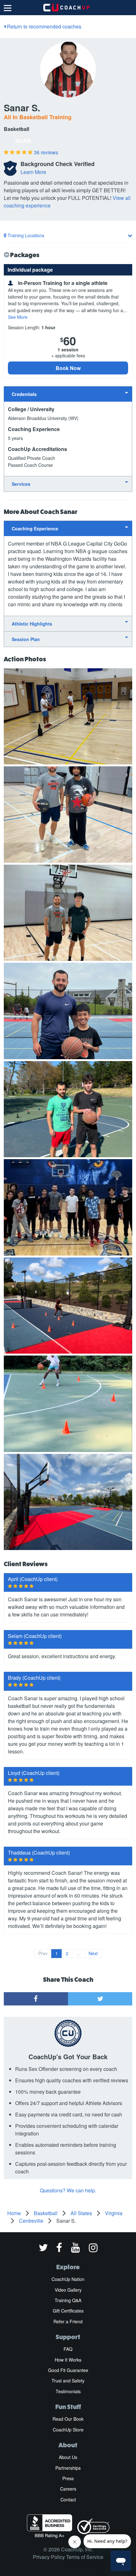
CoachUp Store (68, 2430)
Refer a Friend (68, 2321)
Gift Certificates (68, 2311)
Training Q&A (68, 2300)
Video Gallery (68, 2290)
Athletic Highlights (32, 624)
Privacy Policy (49, 2557)
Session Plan (26, 639)
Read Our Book (68, 2419)
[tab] (68, 394)
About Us (68, 2457)
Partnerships (68, 2468)
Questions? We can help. (68, 2190)
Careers (68, 2489)
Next (93, 1953)
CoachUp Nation (68, 2279)
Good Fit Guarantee (68, 2370)
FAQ (68, 2349)
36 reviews (46, 152)
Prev (43, 1953)
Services (21, 484)
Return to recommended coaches (43, 26)
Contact (68, 2499)
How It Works (68, 2360)
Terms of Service (85, 2557)
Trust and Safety (68, 2381)
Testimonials (68, 2391)
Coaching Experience (35, 528)
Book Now (68, 368)
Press (68, 2478)
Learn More (33, 172)
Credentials (24, 394)
